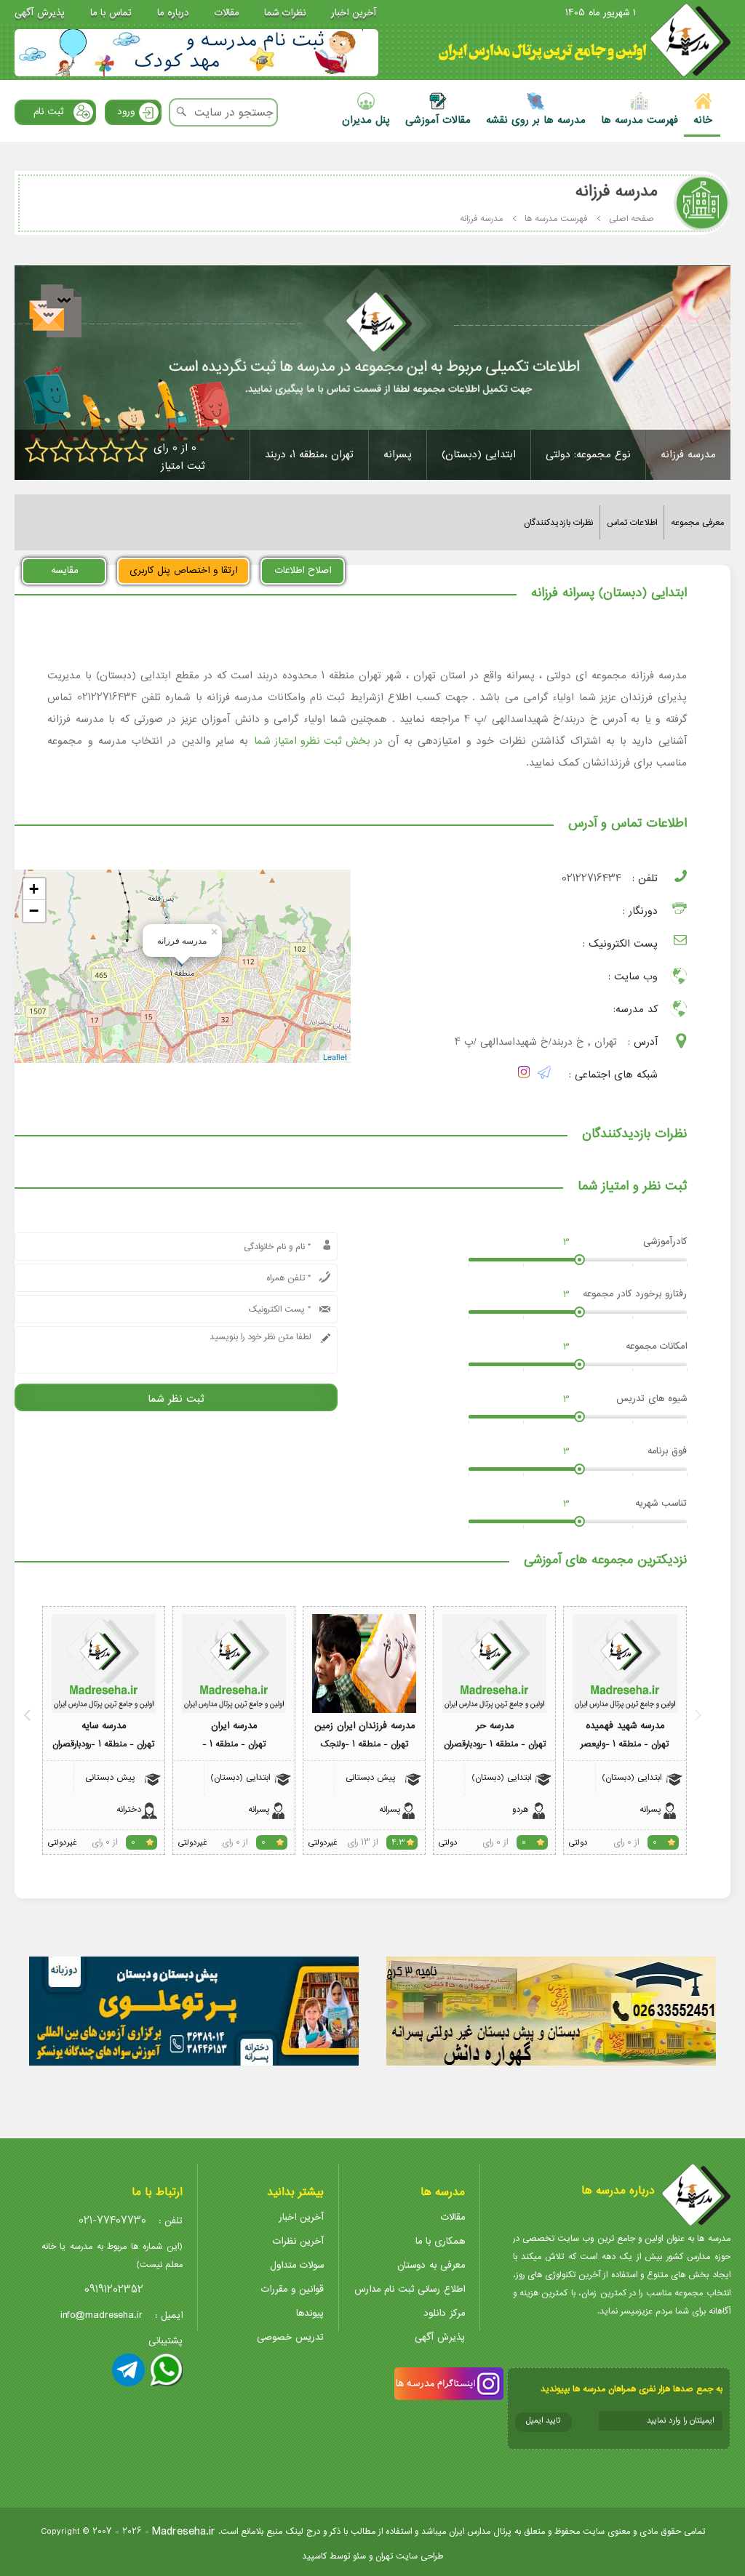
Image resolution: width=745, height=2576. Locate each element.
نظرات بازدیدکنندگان (558, 522)
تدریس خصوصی (290, 2337)
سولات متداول (297, 2265)
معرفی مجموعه (697, 522)
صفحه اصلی (632, 218)
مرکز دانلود (444, 2313)
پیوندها (310, 2313)
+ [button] (34, 889)
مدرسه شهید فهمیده (625, 1726)
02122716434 (591, 879)
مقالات (227, 13)
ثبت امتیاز (183, 466)
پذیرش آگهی (40, 13)
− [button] (34, 911)
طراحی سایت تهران (409, 2556)
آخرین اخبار (354, 13)
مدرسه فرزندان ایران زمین (364, 1726)
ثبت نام (48, 112)
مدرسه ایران (234, 1726)
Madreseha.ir (184, 2531)
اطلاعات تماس (632, 522)
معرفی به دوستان (431, 2265)
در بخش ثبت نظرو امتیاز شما (318, 741)
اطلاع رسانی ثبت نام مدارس (410, 2289)
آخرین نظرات (298, 2241)
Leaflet (335, 1056)
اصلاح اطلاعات (303, 570)
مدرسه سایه (104, 1726)
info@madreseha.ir (101, 2315)
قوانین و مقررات (292, 2289)
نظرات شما (285, 13)
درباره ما (173, 13)
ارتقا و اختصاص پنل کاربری (183, 570)
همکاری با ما (440, 2241)
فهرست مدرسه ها (556, 218)
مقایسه (64, 570)
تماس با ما (111, 13)
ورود (126, 112)
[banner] (196, 53)
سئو (359, 2556)
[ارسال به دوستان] (57, 313)
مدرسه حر (495, 1726)
